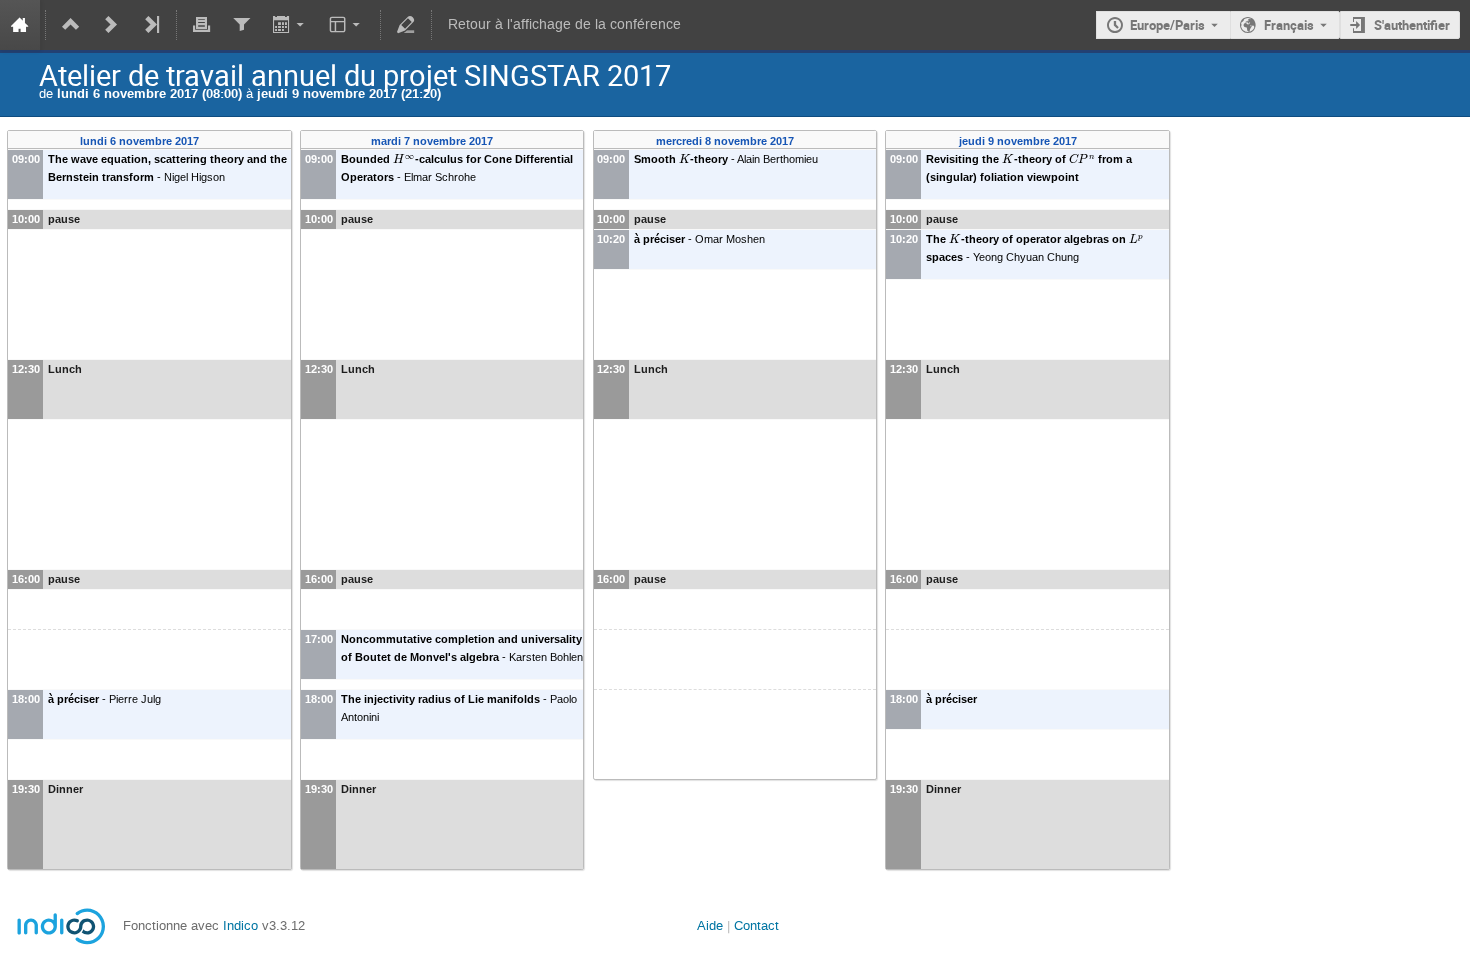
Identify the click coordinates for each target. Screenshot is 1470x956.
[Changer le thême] (346, 25)
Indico (240, 925)
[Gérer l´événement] (406, 25)
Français (1289, 25)
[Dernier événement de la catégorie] (151, 25)
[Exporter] (289, 25)
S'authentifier (1412, 25)
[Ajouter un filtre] (241, 25)
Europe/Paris (1167, 25)
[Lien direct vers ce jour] (213, 141)
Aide (710, 925)
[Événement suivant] (111, 25)
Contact (756, 925)
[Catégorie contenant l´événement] (71, 25)
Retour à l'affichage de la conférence (564, 24)
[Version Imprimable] (202, 25)
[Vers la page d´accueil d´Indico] (20, 25)
